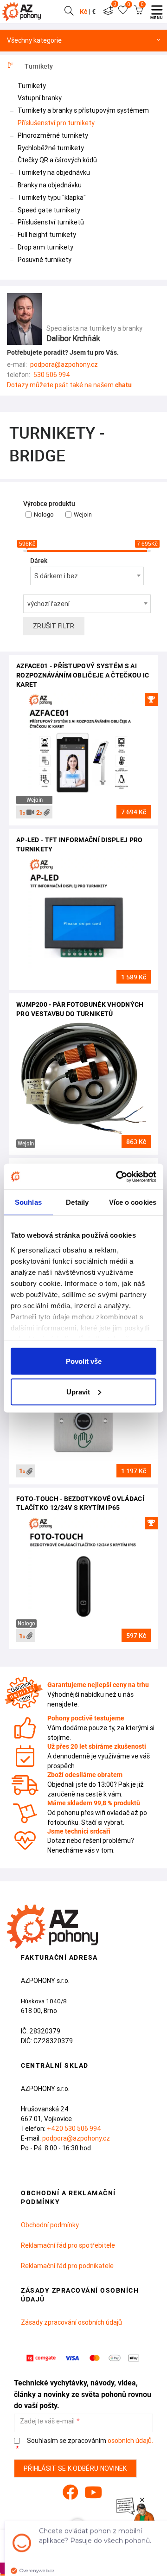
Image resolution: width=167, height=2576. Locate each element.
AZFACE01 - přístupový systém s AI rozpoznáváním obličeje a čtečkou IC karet (83, 675)
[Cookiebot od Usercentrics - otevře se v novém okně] (118, 1176)
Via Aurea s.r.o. (132, 2542)
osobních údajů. (130, 2441)
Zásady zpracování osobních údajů (71, 2322)
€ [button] (94, 12)
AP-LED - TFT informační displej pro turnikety (80, 844)
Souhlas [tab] (28, 1202)
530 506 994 (52, 375)
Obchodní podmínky (50, 2225)
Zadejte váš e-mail (47, 2421)
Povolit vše (84, 1361)
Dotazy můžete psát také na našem (69, 385)
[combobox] (87, 576)
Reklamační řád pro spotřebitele (68, 2245)
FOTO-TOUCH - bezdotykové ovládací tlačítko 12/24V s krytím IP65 (80, 1503)
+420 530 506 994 (74, 2129)
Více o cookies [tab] (133, 1202)
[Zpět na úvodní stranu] (24, 12)
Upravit (78, 1391)
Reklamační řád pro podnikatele (67, 2266)
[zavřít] (142, 2500)
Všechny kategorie (34, 41)
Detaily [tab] (77, 1202)
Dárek (39, 561)
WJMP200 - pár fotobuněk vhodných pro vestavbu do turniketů (80, 1009)
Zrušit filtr (54, 626)
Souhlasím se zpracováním (89, 2441)
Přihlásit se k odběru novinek (75, 2468)
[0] (108, 12)
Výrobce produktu (49, 504)
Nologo (44, 515)
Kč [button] (83, 12)
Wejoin (83, 515)
